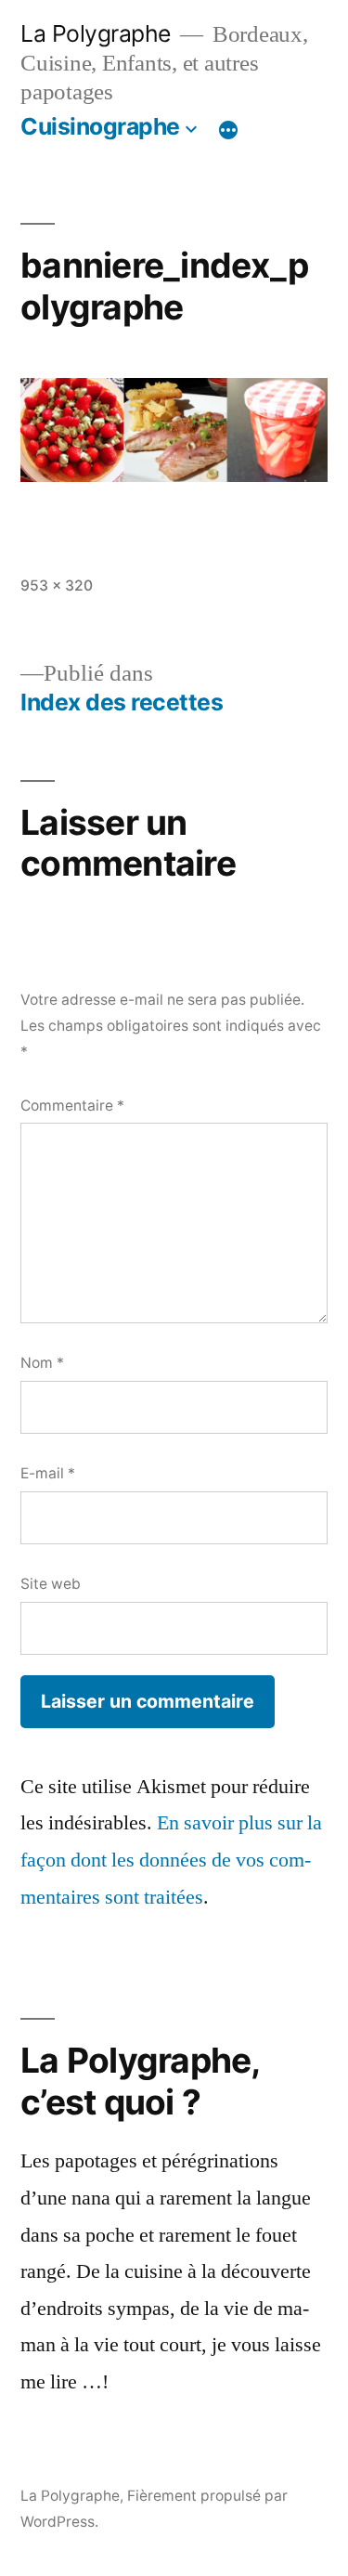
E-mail (48, 1473)
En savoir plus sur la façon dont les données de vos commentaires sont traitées (171, 1860)
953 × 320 (57, 585)
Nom (42, 1363)
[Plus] (228, 130)
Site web (51, 1584)
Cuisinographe (100, 126)
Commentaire (72, 1106)
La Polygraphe (96, 33)
